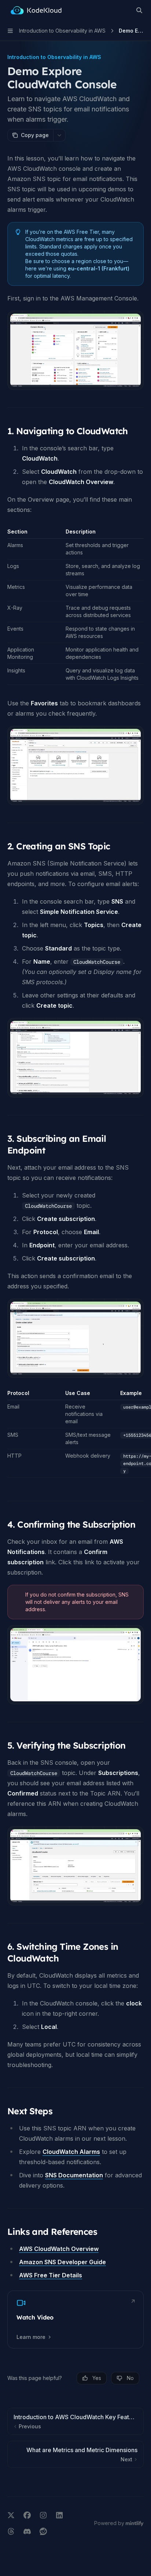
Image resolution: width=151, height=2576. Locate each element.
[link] (75, 2319)
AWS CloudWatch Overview (59, 2249)
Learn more (31, 2337)
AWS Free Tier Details (51, 2275)
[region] (75, 1433)
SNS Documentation (74, 2175)
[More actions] (59, 135)
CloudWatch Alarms (71, 2152)
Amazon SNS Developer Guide (62, 2262)
